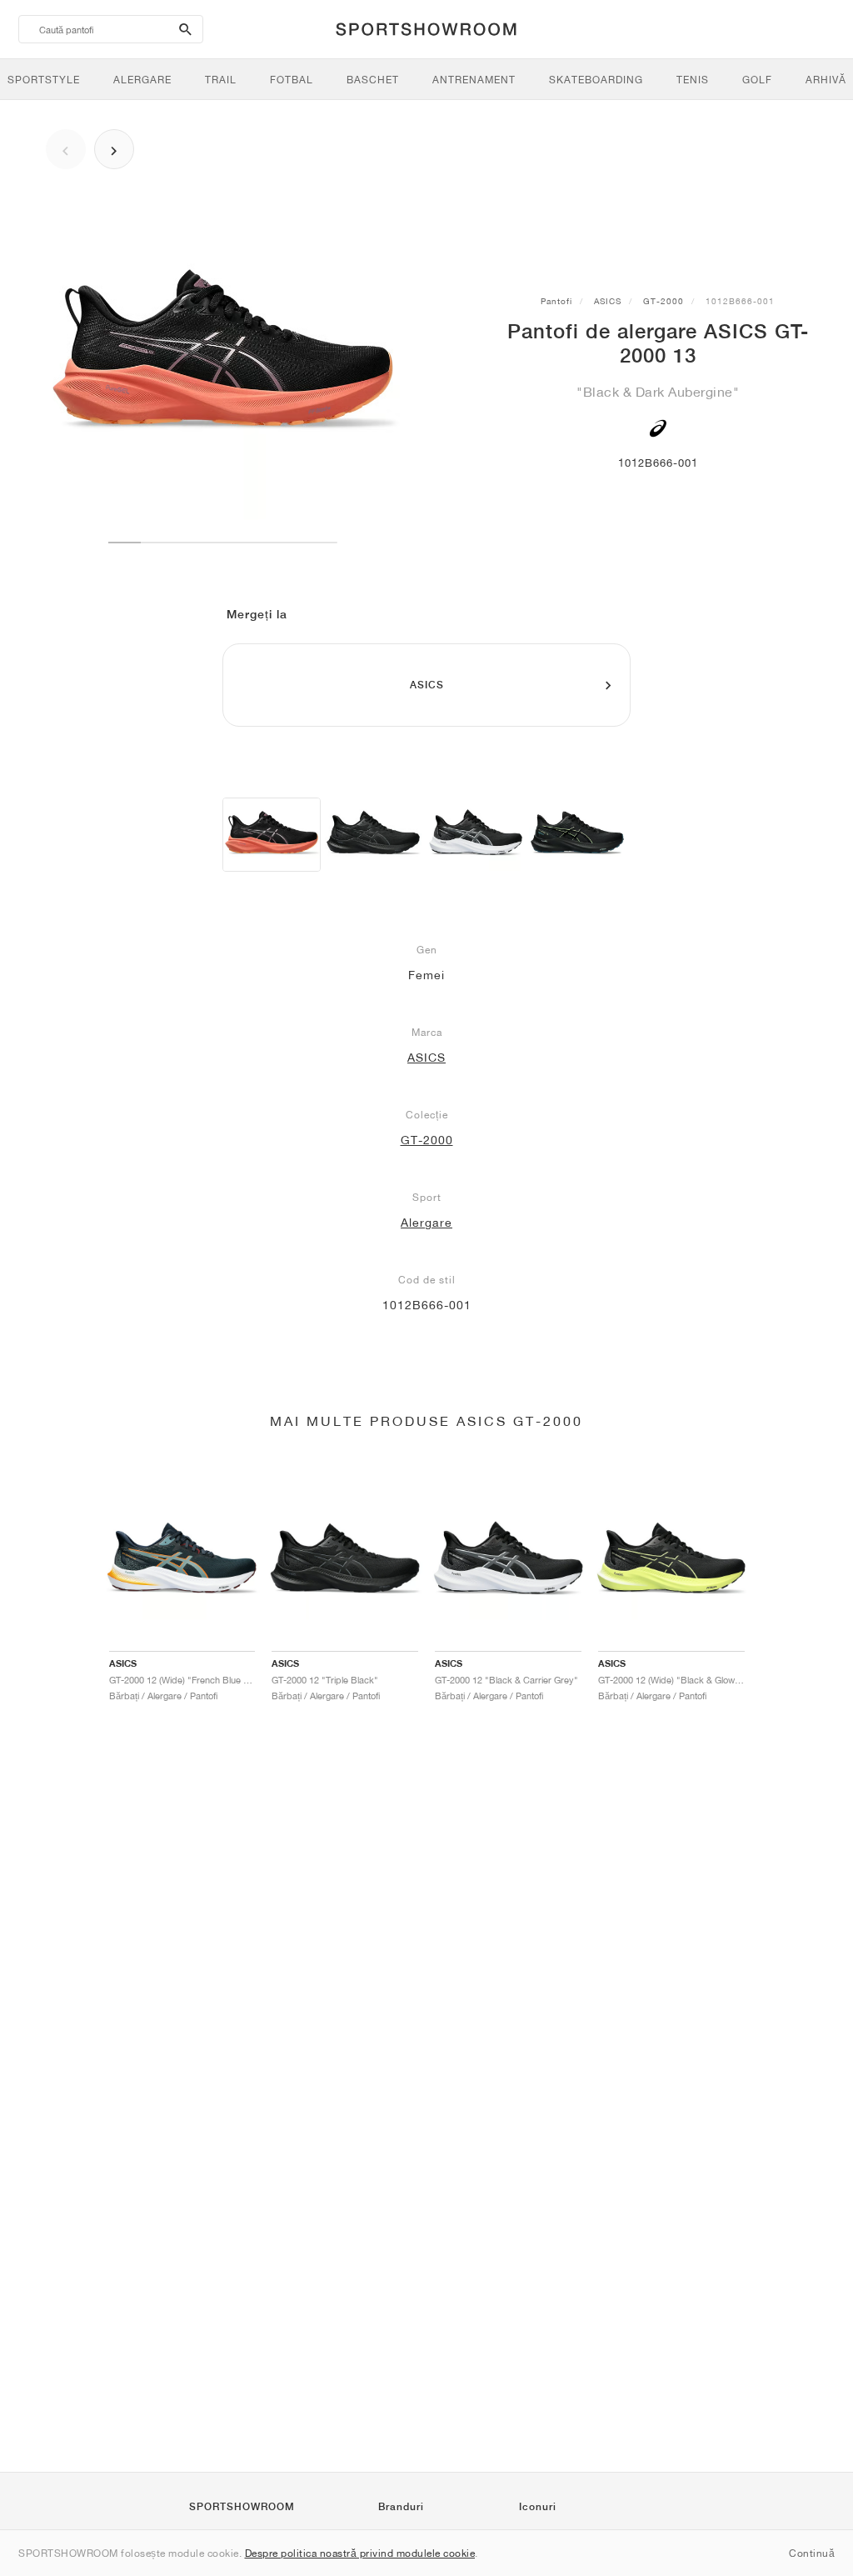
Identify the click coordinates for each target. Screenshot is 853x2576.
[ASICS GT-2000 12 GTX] (577, 835)
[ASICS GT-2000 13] (272, 835)
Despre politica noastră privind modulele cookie (360, 2553)
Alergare (426, 1223)
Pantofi (556, 301)
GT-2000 (663, 301)
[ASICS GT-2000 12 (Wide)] (373, 835)
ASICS (608, 301)
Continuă (812, 2553)
